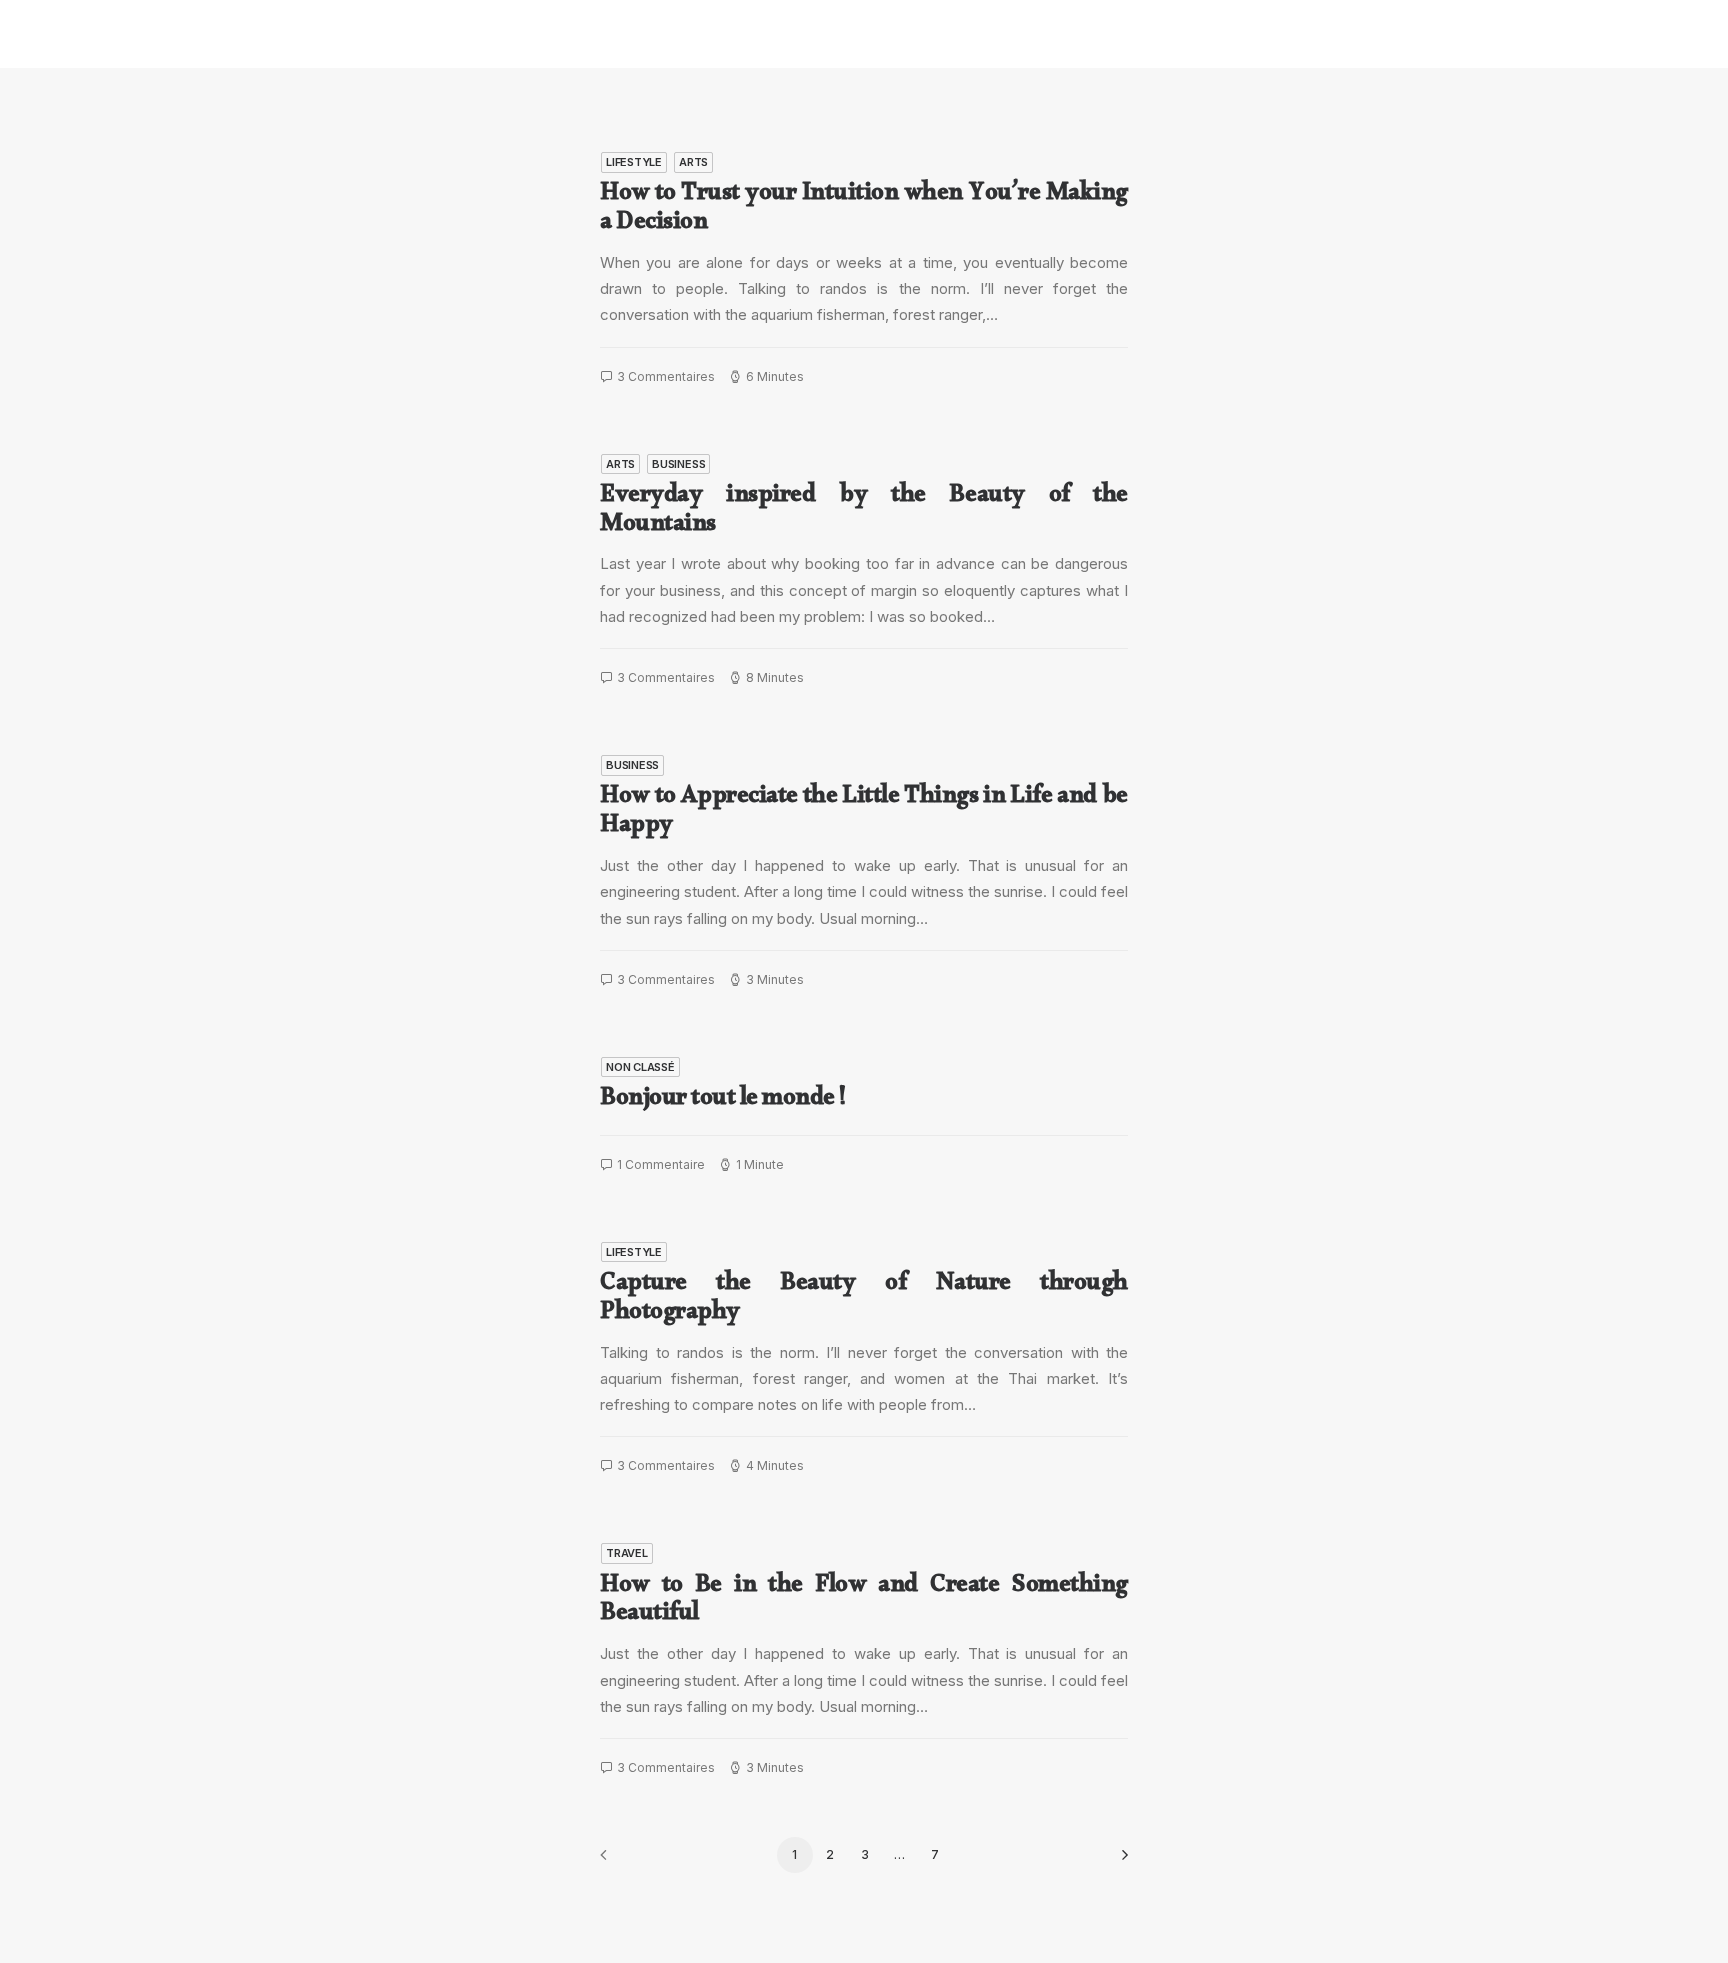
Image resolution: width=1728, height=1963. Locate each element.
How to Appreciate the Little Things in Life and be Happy (864, 814)
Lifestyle (634, 162)
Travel (627, 1553)
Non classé (640, 1067)
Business (678, 464)
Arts (693, 162)
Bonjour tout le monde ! (723, 1102)
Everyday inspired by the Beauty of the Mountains (864, 513)
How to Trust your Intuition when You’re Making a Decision (864, 211)
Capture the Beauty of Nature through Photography (864, 1301)
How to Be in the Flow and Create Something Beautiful (864, 1603)
